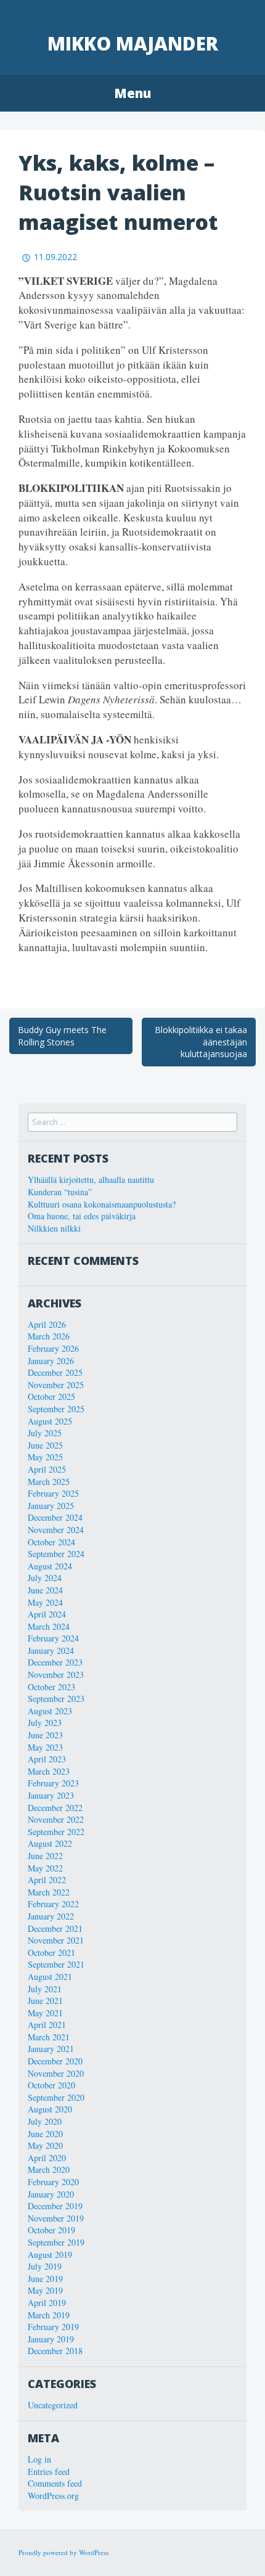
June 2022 (45, 1856)
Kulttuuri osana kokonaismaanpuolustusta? (102, 1204)
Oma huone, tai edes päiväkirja (82, 1216)
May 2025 (45, 1457)
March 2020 (49, 2169)
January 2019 (51, 2339)
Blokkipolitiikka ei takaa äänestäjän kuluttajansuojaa (201, 1042)
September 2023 (56, 1699)
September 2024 (56, 1554)
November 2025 (56, 1385)
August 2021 (50, 1977)
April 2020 (47, 2158)
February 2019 (53, 2327)
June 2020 (45, 2134)
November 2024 (56, 1530)
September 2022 (56, 1832)
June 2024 (45, 1590)
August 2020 (50, 2109)
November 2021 (56, 1940)
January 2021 (51, 2049)
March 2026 (49, 1336)
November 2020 (56, 2073)
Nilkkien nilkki (54, 1228)
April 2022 (47, 1880)
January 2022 (51, 1916)
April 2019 (47, 2303)
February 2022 (53, 1904)
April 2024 (47, 1614)
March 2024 (49, 1626)
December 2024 (55, 1517)
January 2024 (51, 1650)
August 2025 (50, 1421)
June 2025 (45, 1445)
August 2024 (50, 1566)
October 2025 (51, 1396)
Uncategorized (53, 2405)
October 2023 (51, 1687)
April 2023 (47, 1759)
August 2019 (50, 2255)
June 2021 (45, 2001)
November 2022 (56, 1819)
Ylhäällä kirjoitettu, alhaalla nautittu (91, 1180)
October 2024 (51, 1542)
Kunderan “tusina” (60, 1192)
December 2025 (55, 1372)
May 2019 (45, 2290)
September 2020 (56, 2097)
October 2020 (51, 2085)
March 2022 (49, 1892)
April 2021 (47, 2025)
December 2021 (55, 1928)
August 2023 (50, 1711)
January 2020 (51, 2194)
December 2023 (55, 1662)
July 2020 (45, 2121)
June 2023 (45, 1735)
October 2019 (51, 2230)
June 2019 (45, 2279)
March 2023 (49, 1771)
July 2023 (45, 1723)
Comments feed (55, 2483)
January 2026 (51, 1361)
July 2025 (45, 1433)
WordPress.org (53, 2496)
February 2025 (53, 1493)
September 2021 (56, 1964)
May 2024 (45, 1602)
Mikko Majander (133, 43)
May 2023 (45, 1747)
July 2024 (45, 1578)
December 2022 (55, 1808)
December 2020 (55, 2061)
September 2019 (56, 2242)
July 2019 (45, 2266)
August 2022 (50, 1843)
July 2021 (45, 1989)
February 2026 (53, 1348)
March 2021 (49, 2037)
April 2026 (47, 1324)
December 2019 (55, 2206)
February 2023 (53, 1783)
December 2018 (55, 2351)
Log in (39, 2459)
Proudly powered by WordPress (63, 2552)
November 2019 (56, 2218)
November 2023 (56, 1674)
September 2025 (56, 1409)
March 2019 (49, 2315)
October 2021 (51, 1952)
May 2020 (45, 2145)
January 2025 (51, 1506)
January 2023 (51, 1795)
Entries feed (49, 2472)
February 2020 (53, 2182)
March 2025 (49, 1482)
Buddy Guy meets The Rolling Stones (62, 1036)
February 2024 (53, 1638)
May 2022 (45, 1868)
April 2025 (47, 1469)
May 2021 (45, 2013)
